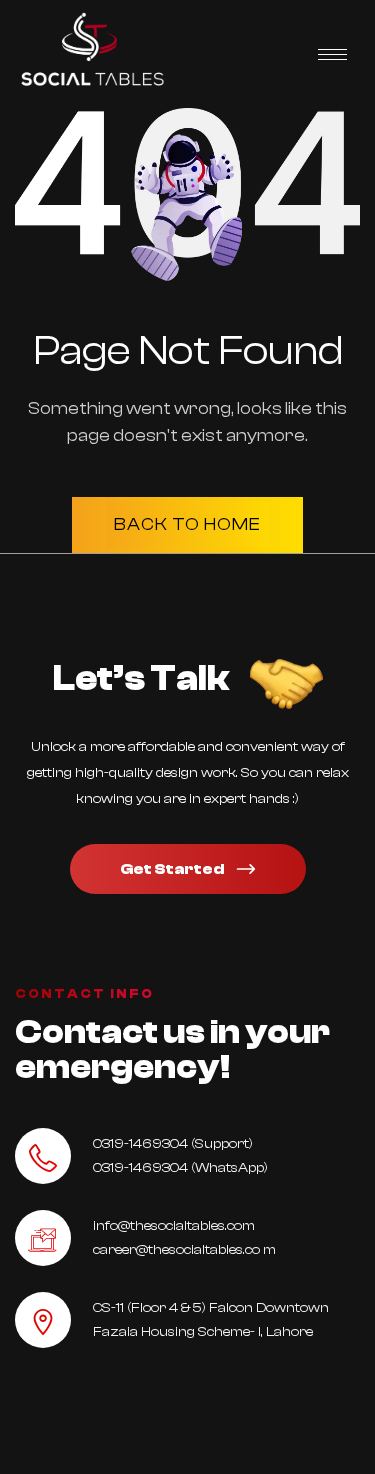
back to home (187, 524)
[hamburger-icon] (332, 54)
